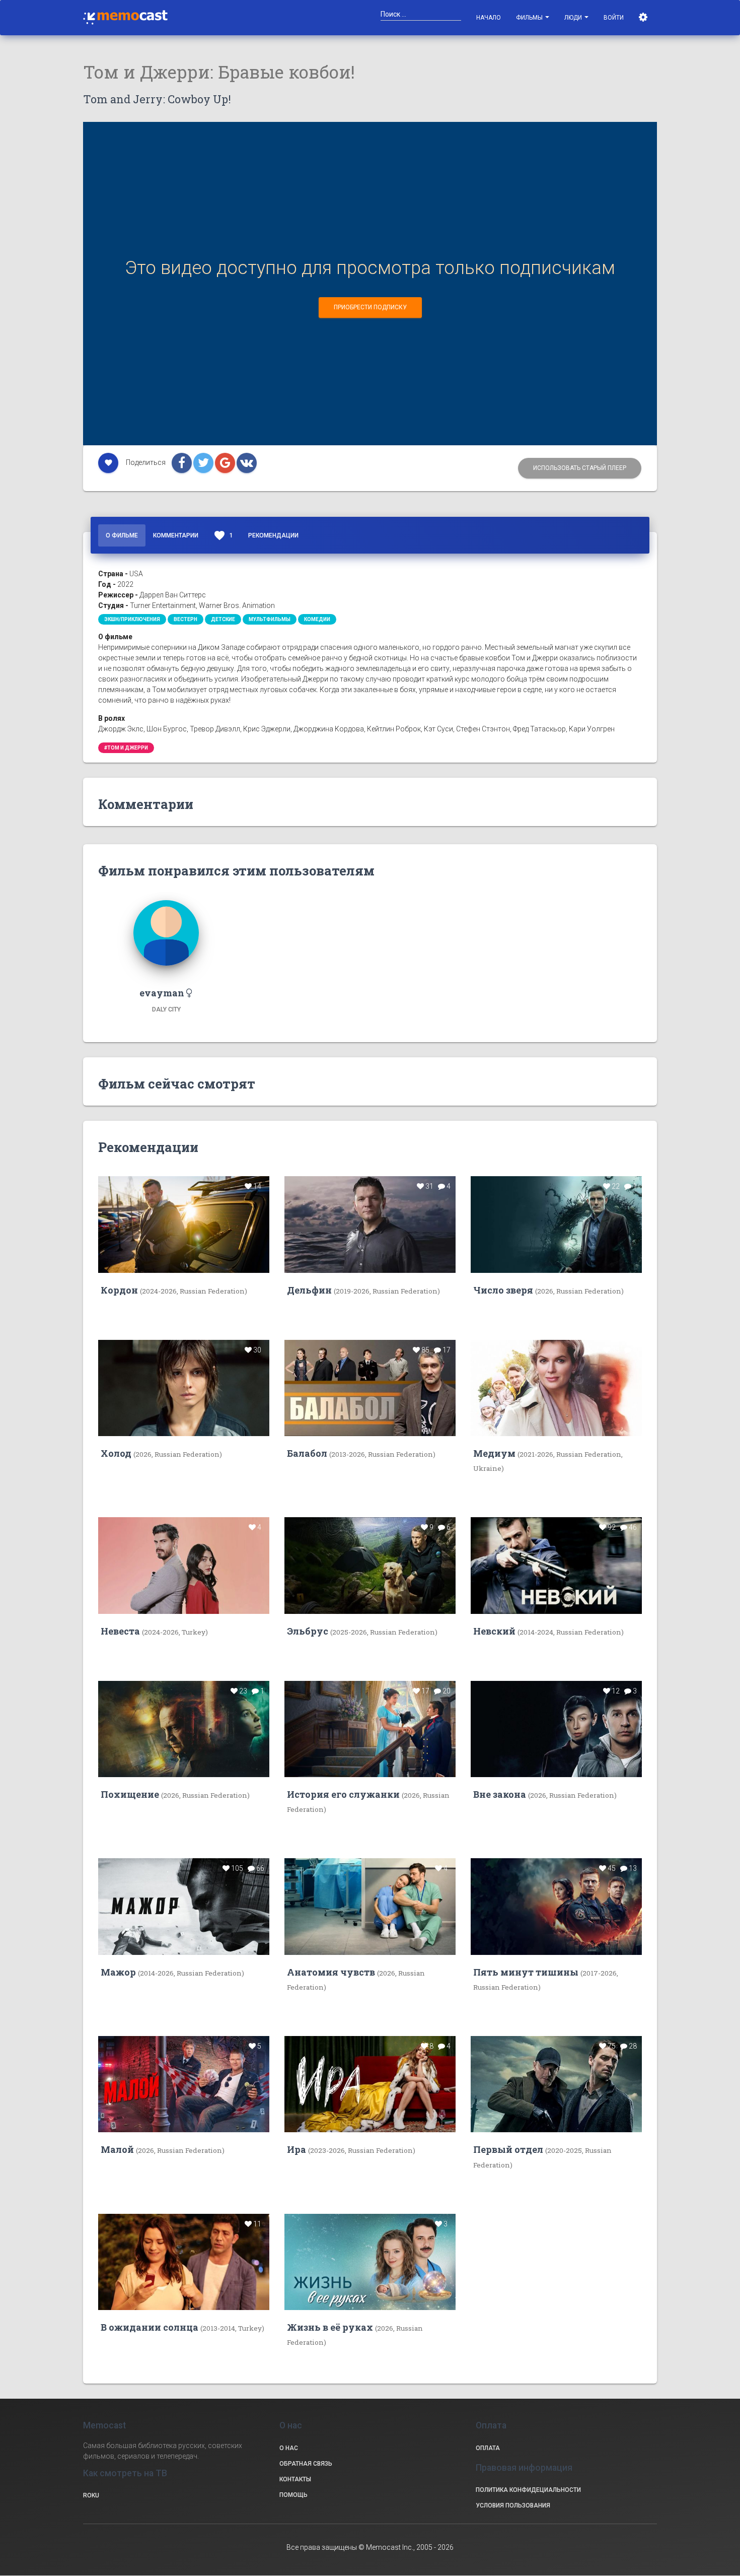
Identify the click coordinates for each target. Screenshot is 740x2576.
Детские (223, 619)
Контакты (295, 2479)
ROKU (91, 2495)
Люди (574, 18)
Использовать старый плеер (580, 468)
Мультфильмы (270, 619)
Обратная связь (306, 2464)
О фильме (122, 535)
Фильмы (530, 18)
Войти (614, 18)
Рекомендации (273, 535)
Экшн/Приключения (132, 619)
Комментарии (176, 535)
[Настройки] (644, 18)
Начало (489, 18)
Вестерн (186, 619)
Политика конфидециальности (528, 2490)
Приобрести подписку (370, 307)
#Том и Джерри (126, 748)
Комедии (317, 619)
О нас (289, 2448)
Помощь (293, 2495)
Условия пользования (513, 2505)
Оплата (488, 2448)
